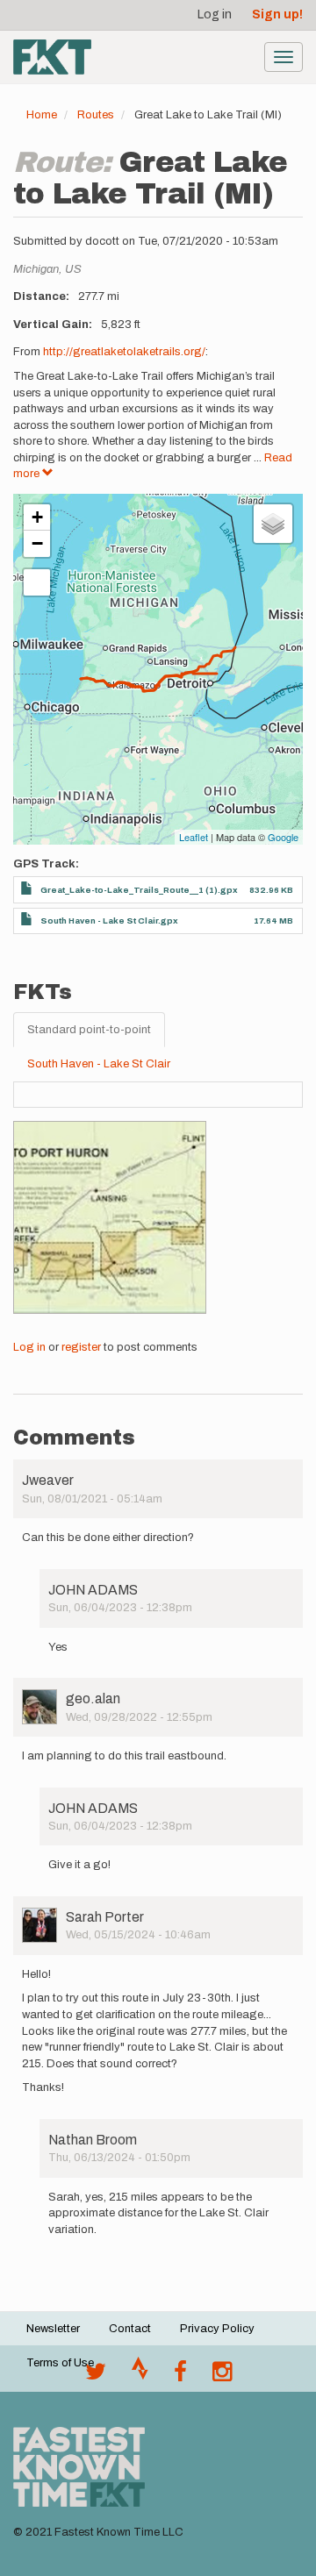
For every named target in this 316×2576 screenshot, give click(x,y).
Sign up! (277, 14)
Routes (96, 115)
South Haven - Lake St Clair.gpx (109, 921)
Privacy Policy (217, 2329)
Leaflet (194, 837)
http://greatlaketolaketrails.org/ (124, 352)
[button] (110, 1217)
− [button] (37, 543)
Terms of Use (60, 2363)
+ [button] (37, 517)
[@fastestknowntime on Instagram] (222, 2376)
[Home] (52, 57)
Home (42, 115)
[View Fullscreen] (37, 582)
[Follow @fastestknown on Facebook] (180, 2376)
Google (283, 837)
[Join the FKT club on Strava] (140, 2376)
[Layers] (273, 524)
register (81, 1347)
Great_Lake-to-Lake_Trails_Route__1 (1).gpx (139, 890)
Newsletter (53, 2329)
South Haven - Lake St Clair (99, 1064)
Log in (215, 14)
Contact (130, 2329)
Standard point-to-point (89, 1030)
